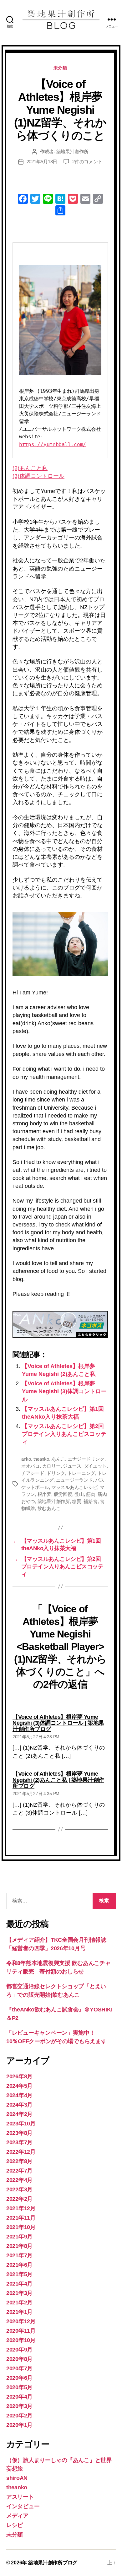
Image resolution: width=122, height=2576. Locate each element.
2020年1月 (19, 2425)
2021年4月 (19, 2284)
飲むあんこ (49, 1508)
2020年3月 (19, 2406)
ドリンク (56, 1473)
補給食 (90, 1501)
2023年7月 (19, 2142)
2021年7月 (19, 2255)
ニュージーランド (74, 1480)
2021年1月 (19, 2312)
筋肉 (91, 1494)
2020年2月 (19, 2416)
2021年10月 (21, 2227)
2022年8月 (19, 2161)
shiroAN (17, 2478)
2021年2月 (19, 2303)
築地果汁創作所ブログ (53, 2563)
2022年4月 (19, 2180)
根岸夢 (44, 1494)
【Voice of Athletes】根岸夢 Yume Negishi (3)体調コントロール (64, 1391)
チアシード (33, 1473)
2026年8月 (19, 2076)
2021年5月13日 (42, 162)
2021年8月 (19, 2246)
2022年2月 (19, 2199)
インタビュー (23, 2506)
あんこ (58, 1459)
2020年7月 (19, 2368)
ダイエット (95, 1466)
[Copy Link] (98, 200)
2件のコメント (87, 162)
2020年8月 (19, 2359)
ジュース (72, 1466)
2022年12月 (21, 2152)
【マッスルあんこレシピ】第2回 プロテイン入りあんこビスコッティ (66, 1434)
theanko (41, 1459)
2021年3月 (19, 2293)
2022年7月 (19, 2171)
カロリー (51, 1466)
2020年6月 (19, 2378)
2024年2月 (19, 2114)
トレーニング (81, 1473)
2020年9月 (19, 2350)
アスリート (20, 2497)
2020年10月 (21, 2340)
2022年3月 (19, 2189)
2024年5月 (19, 2086)
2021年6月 (19, 2265)
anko (26, 1459)
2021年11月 (21, 2218)
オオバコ (30, 1466)
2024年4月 (19, 2095)
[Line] (48, 200)
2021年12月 (21, 2208)
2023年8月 (19, 2133)
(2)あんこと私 (30, 468)
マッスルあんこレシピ (74, 1487)
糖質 (77, 1501)
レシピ (15, 2525)
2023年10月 (21, 2124)
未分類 (60, 68)
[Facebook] (23, 200)
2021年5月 (19, 2274)
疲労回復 (63, 1494)
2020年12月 (21, 2321)
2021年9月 (19, 2237)
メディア (17, 2516)
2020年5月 (19, 2387)
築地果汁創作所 (72, 152)
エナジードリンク (86, 1459)
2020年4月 (19, 2397)
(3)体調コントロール (38, 476)
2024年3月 (19, 2105)
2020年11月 (21, 2331)
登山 (79, 1494)
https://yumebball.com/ (53, 444)
